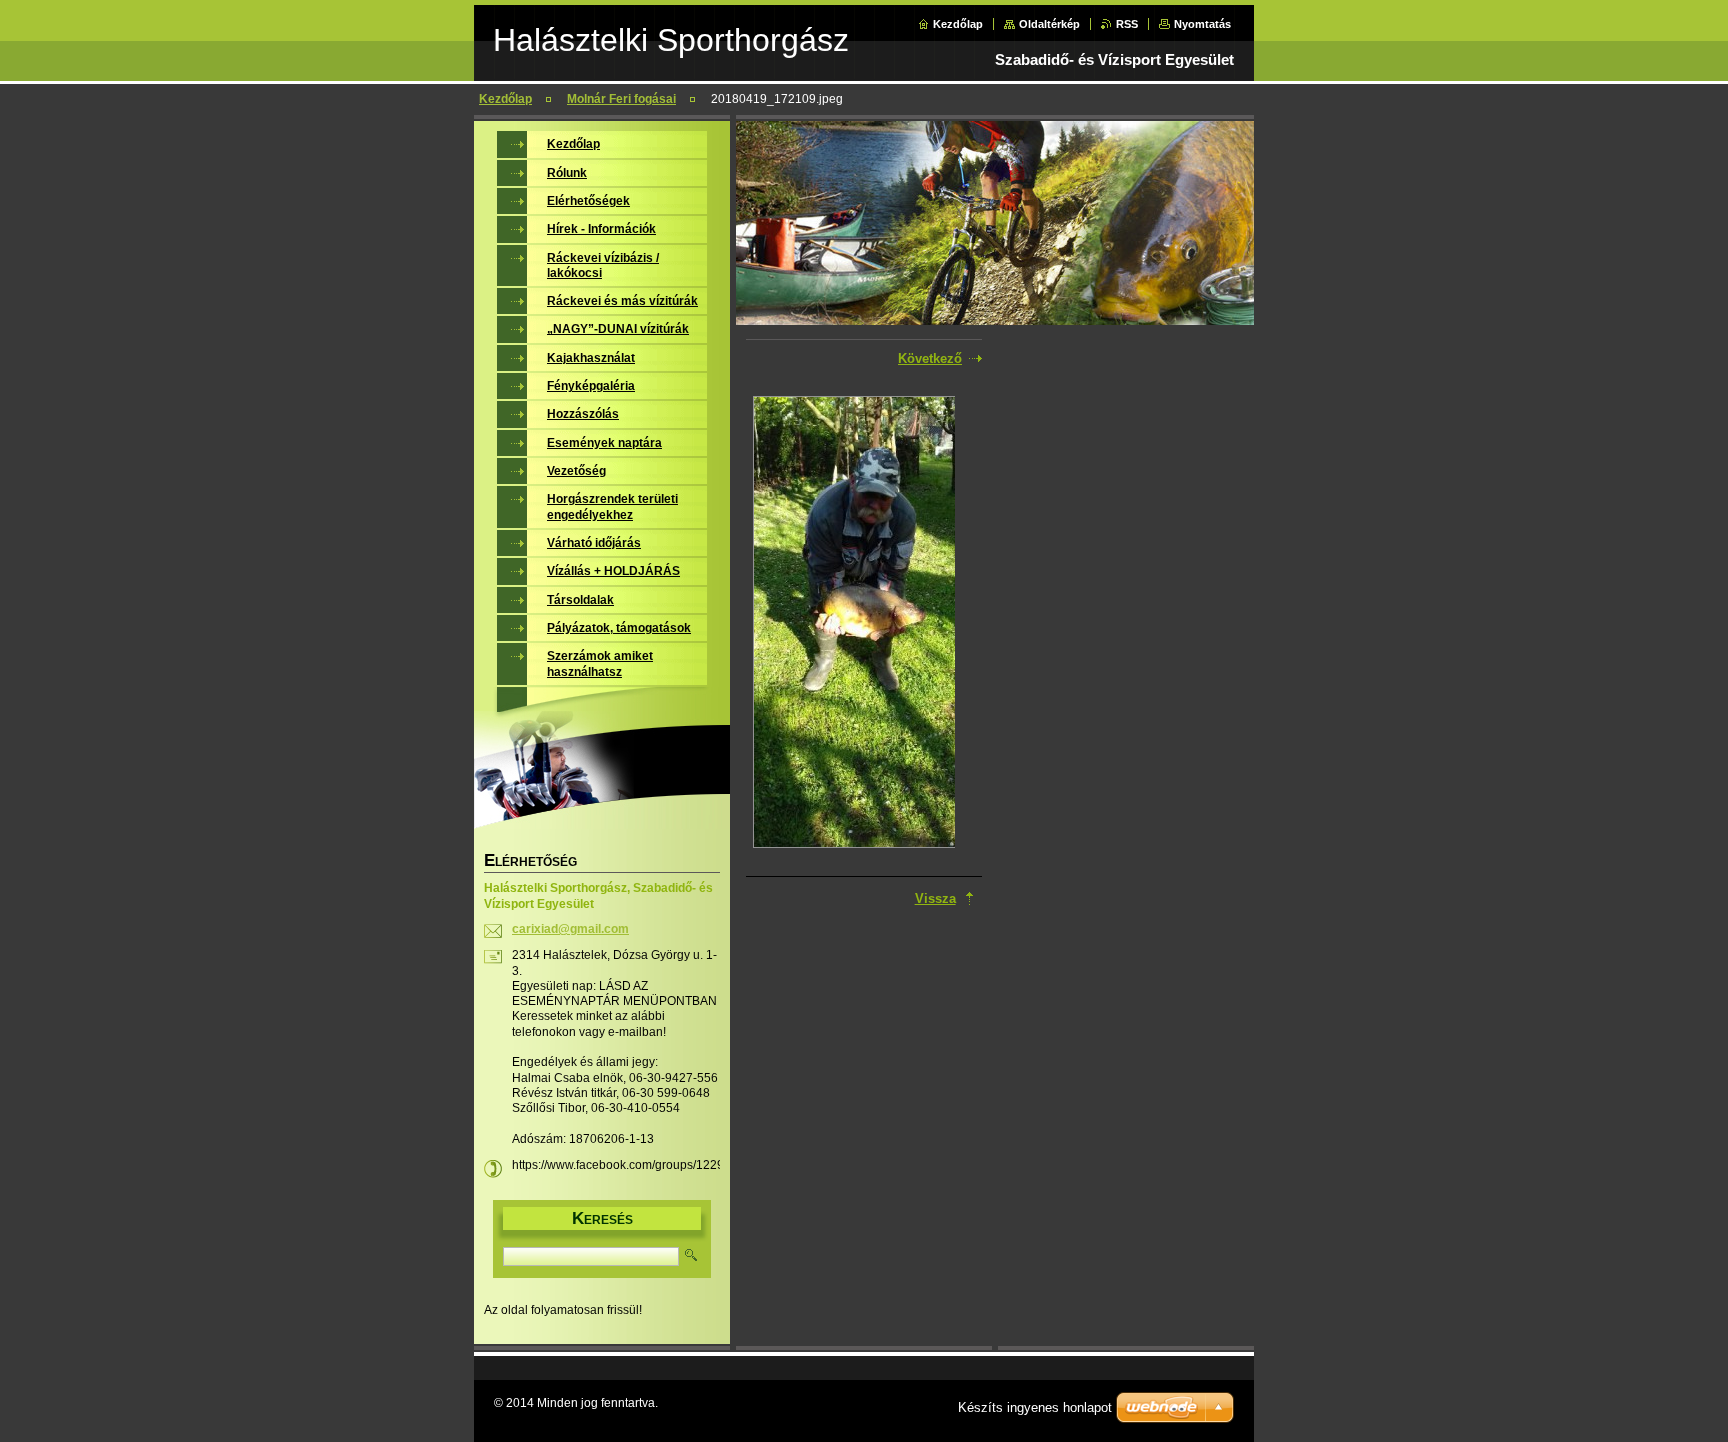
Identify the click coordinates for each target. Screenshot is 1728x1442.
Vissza (935, 898)
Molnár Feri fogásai (621, 99)
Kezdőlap (958, 24)
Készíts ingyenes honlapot (1035, 1407)
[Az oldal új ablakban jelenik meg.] (854, 624)
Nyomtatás (1202, 24)
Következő (930, 358)
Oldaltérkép (1049, 24)
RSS (1127, 24)
